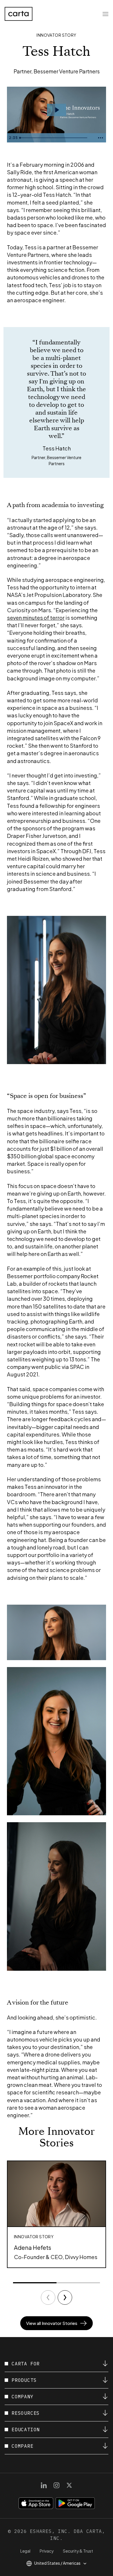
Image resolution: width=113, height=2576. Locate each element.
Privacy (47, 2551)
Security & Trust (78, 2551)
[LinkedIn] (44, 2485)
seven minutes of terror (36, 618)
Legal (25, 2551)
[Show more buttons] (101, 138)
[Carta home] (19, 14)
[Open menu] (105, 14)
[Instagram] (57, 2485)
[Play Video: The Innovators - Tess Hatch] (57, 110)
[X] (69, 2485)
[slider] (56, 138)
